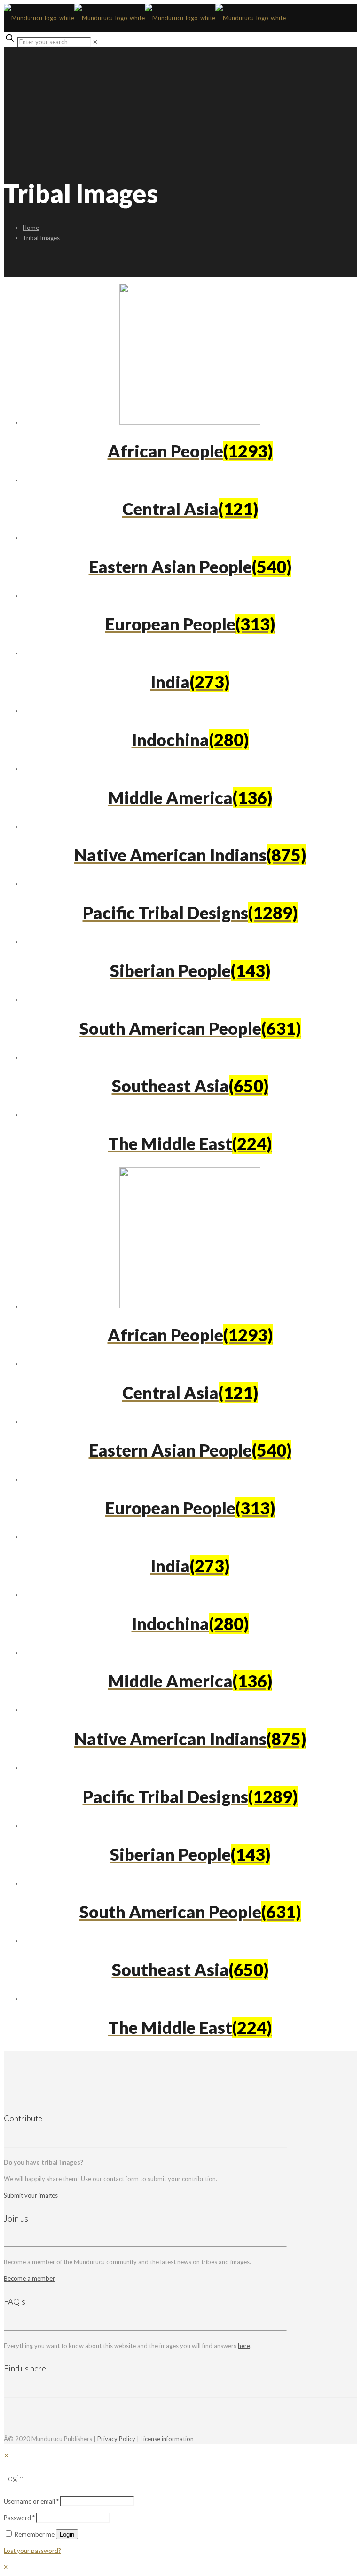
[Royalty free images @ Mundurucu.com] (145, 18)
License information (167, 2439)
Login (67, 2534)
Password (19, 2518)
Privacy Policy (116, 2439)
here (244, 2346)
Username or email (31, 2501)
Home (31, 228)
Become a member (29, 2278)
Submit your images (31, 2195)
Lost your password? (32, 2551)
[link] (95, 42)
